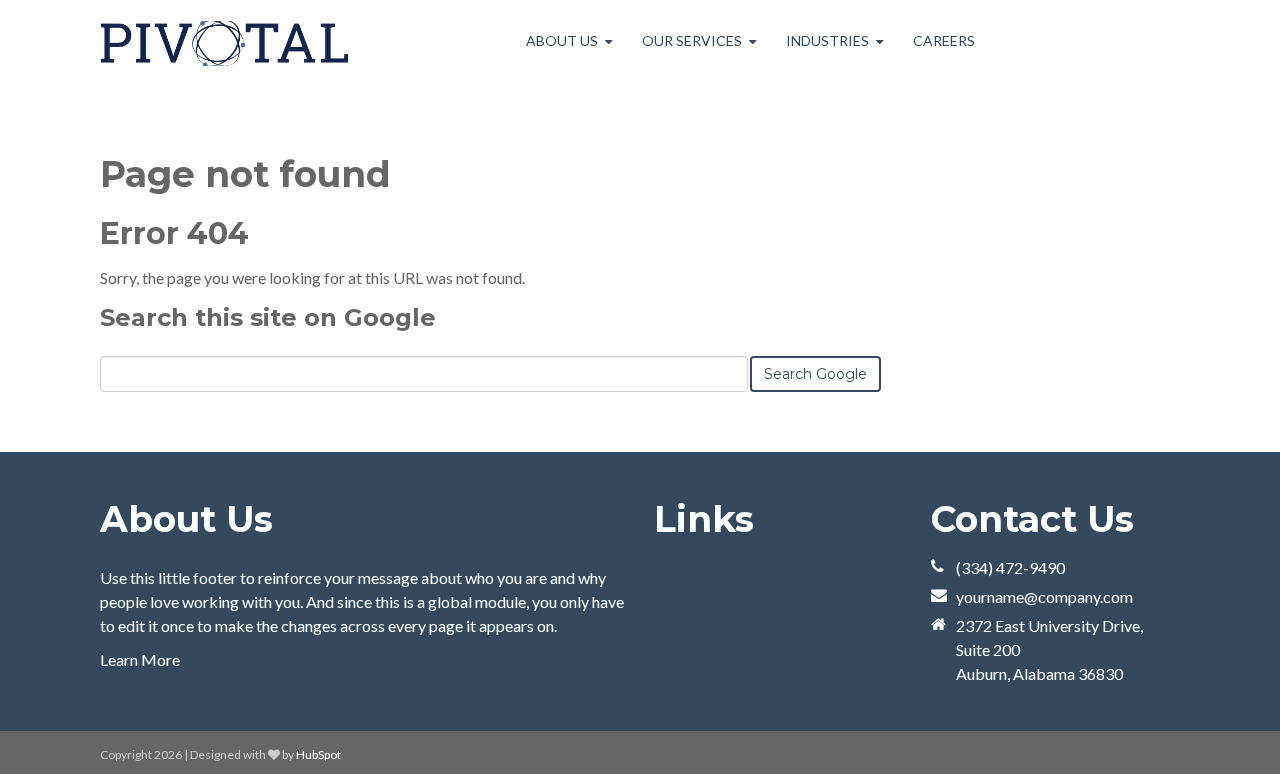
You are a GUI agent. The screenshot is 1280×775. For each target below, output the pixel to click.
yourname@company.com (1044, 596)
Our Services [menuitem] (692, 40)
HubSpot (318, 754)
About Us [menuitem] (562, 40)
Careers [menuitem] (944, 40)
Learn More (140, 659)
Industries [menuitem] (827, 40)
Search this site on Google (268, 317)
